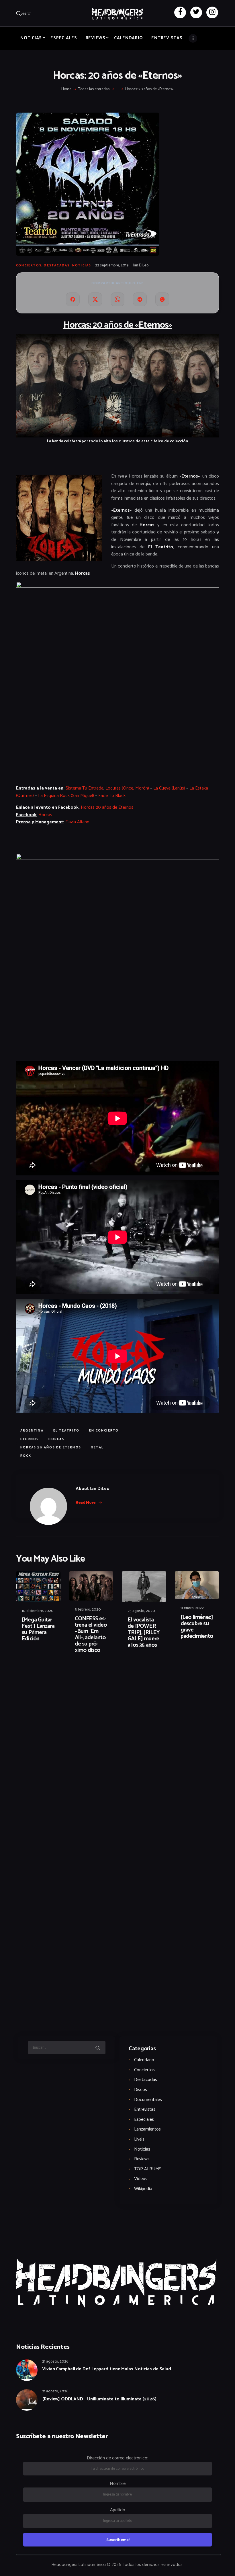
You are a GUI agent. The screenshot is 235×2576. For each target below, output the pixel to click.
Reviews (142, 2159)
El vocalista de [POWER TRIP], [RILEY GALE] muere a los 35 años (144, 1633)
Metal (97, 1448)
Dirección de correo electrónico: (117, 2458)
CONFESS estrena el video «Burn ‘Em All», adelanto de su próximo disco (91, 1635)
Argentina (32, 1431)
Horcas (45, 815)
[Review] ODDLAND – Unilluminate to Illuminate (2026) (99, 2399)
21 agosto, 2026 (55, 2362)
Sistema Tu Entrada (85, 788)
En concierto (104, 1431)
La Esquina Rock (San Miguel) (66, 796)
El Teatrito (66, 1431)
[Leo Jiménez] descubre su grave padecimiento (197, 1627)
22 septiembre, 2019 (112, 265)
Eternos (30, 1439)
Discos (141, 2090)
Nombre (118, 2484)
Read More (86, 1503)
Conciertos (29, 266)
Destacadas (57, 266)
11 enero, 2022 (192, 1608)
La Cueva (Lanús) (169, 788)
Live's (139, 2139)
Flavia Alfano (77, 822)
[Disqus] (60, 1676)
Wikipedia (143, 2189)
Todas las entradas (94, 89)
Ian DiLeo (141, 265)
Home (66, 89)
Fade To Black (112, 796)
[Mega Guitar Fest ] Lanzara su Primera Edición (38, 1629)
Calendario (144, 2060)
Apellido (118, 2510)
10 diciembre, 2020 (38, 1611)
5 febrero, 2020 (88, 1610)
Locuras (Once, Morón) (127, 788)
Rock (26, 1456)
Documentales (148, 2100)
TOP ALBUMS (148, 2169)
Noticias (82, 266)
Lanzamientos (147, 2129)
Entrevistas (145, 2109)
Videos (141, 2179)
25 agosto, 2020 (141, 1611)
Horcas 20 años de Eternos (107, 807)
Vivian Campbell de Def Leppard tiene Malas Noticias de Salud (107, 2369)
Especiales (144, 2119)
